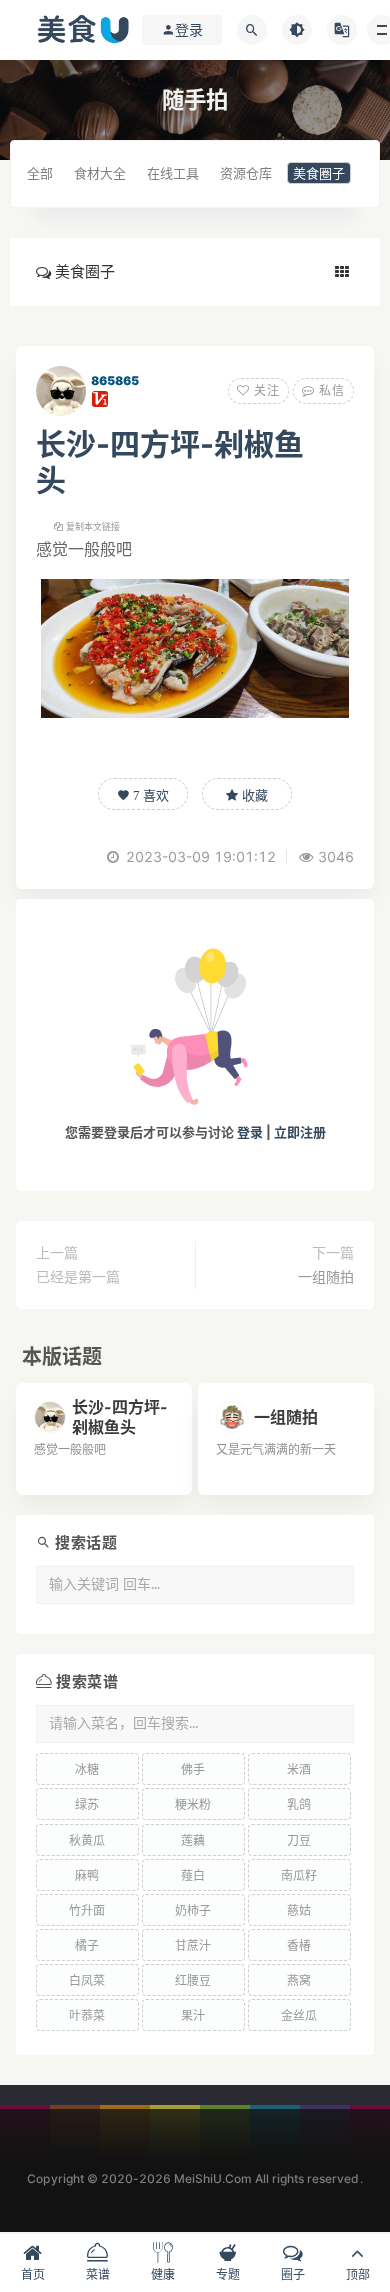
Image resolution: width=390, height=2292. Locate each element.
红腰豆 (193, 1980)
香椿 (299, 1945)
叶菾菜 (87, 2015)
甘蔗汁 (193, 1945)
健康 (163, 2274)
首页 (33, 2274)
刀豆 (299, 1840)
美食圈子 (319, 173)
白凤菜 (87, 1980)
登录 (250, 1132)
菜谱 (98, 2274)
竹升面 (87, 1910)
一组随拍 (326, 1276)
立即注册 (300, 1132)
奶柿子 (193, 1910)
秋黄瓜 (87, 1840)
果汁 (193, 2015)
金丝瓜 (299, 2015)
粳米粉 (193, 1804)
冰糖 (87, 1769)
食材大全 (100, 173)
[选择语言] (342, 30)
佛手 (193, 1769)
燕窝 (299, 1980)
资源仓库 (246, 173)
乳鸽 (299, 1804)
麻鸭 (87, 1875)
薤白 (193, 1875)
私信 (330, 390)
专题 (228, 2274)
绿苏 (87, 1804)
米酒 (299, 1769)
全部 (40, 173)
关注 (265, 390)
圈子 (293, 2274)
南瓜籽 (299, 1875)
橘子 (87, 1945)
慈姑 (299, 1910)
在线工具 (173, 173)
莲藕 (193, 1840)
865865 (115, 380)
